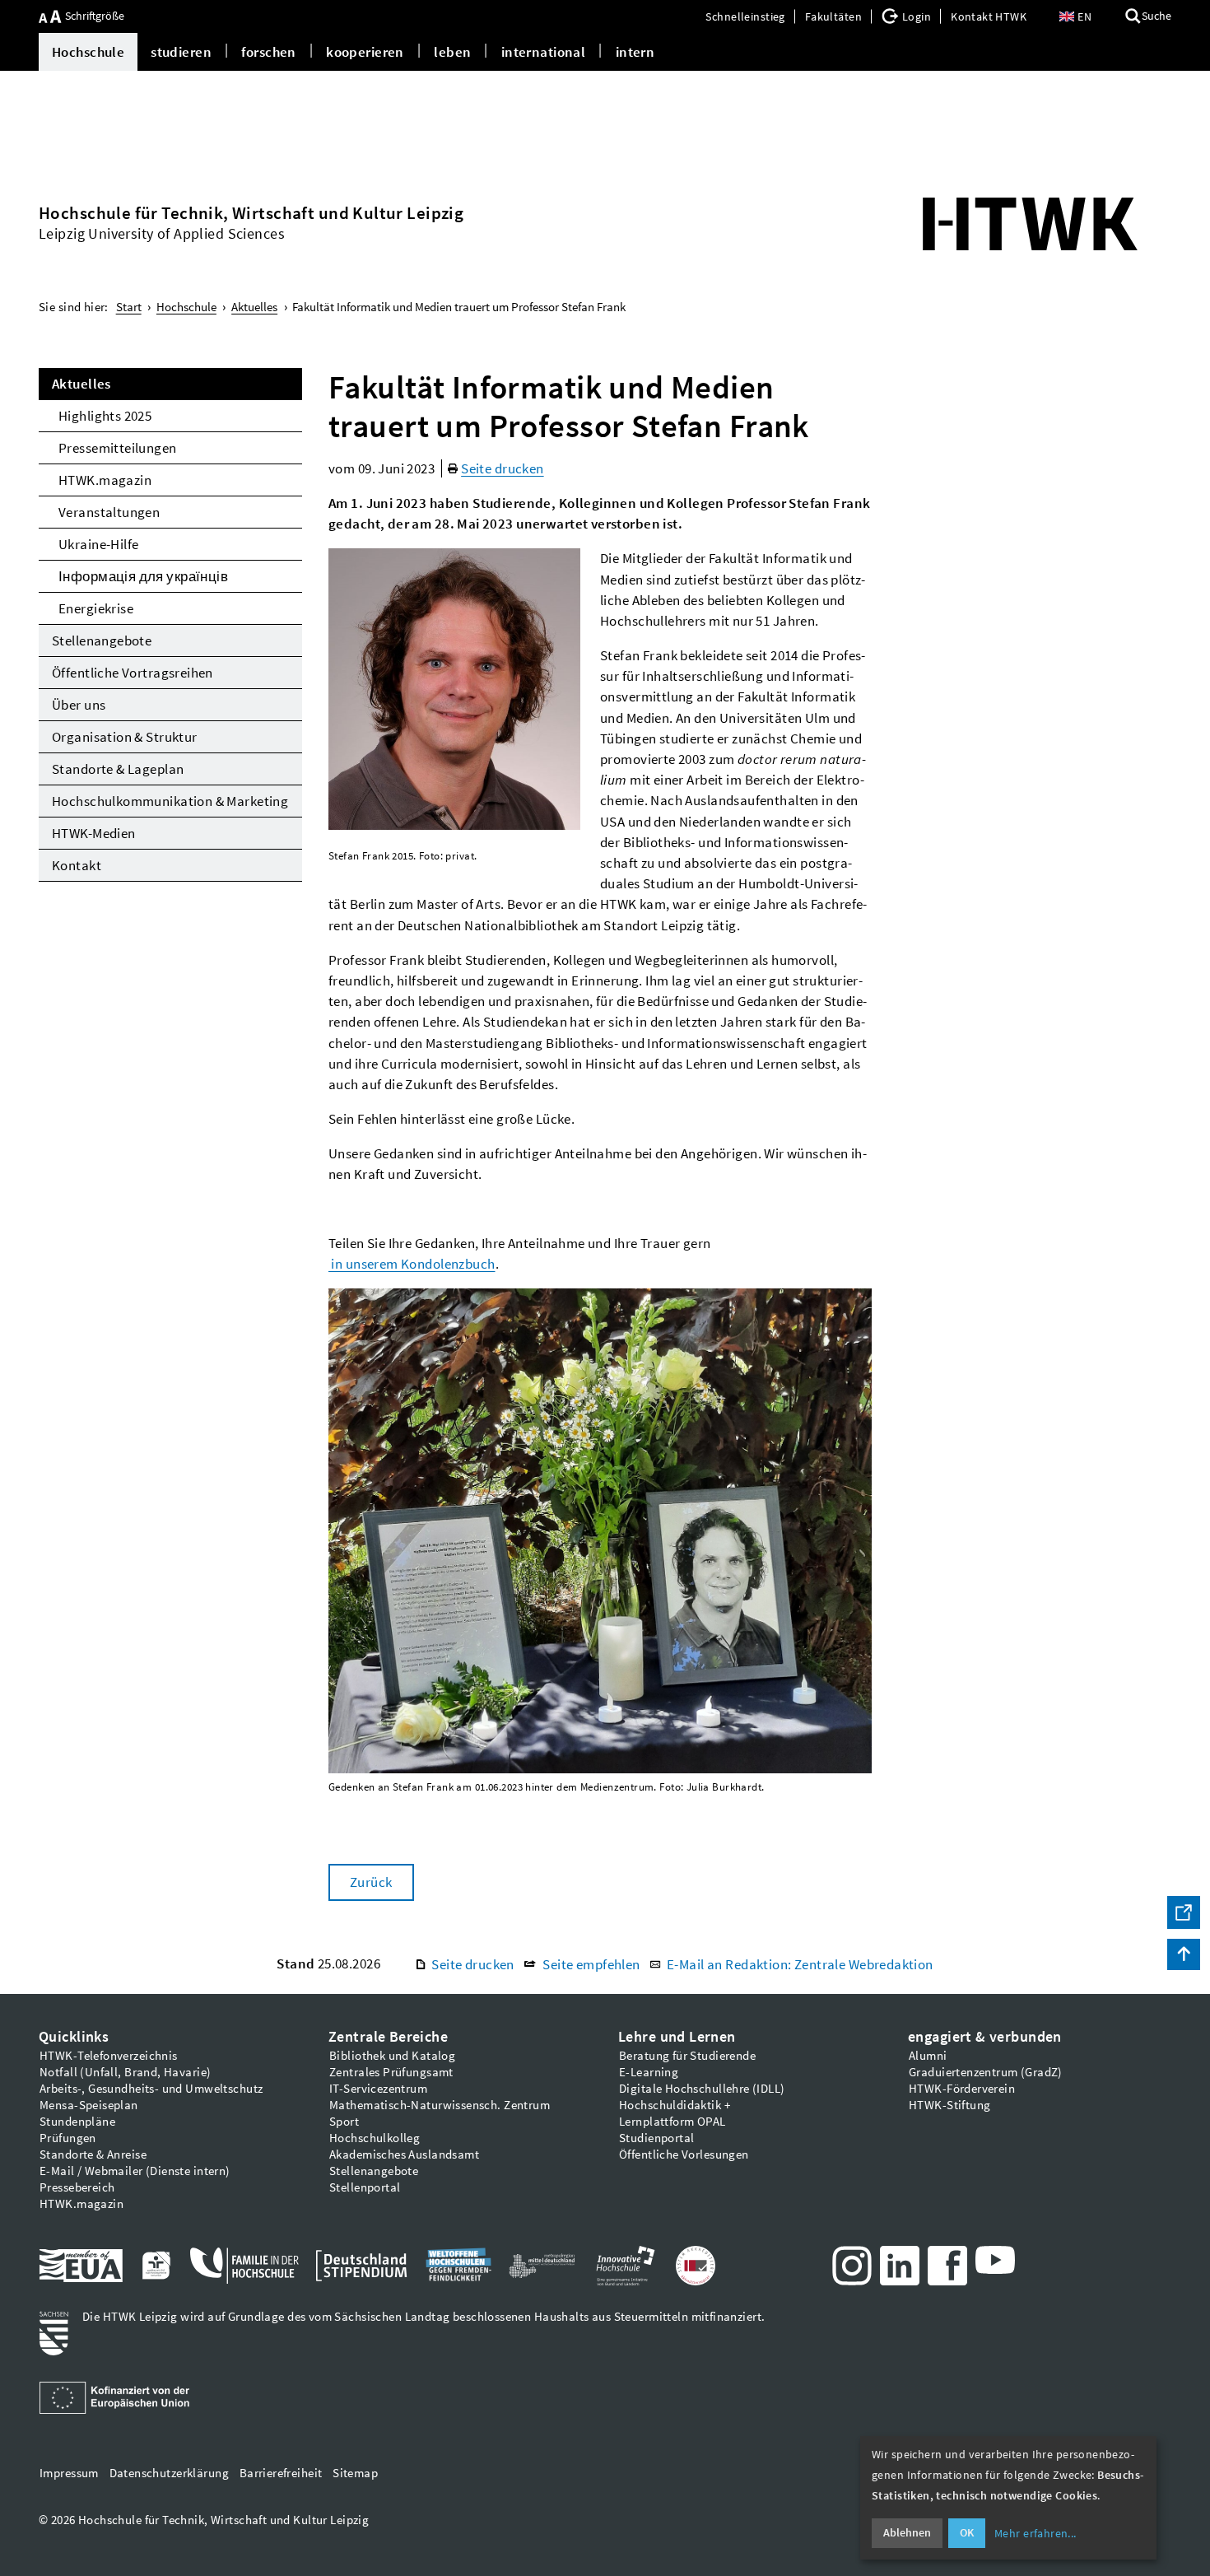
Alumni (928, 2056)
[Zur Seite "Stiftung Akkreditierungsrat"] (696, 2266)
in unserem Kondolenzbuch (412, 1264)
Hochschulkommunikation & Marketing (170, 801)
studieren (181, 52)
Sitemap (355, 2473)
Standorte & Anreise (93, 2154)
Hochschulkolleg (375, 2138)
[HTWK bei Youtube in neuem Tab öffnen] (995, 2260)
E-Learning (649, 2072)
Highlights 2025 (105, 416)
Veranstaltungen (109, 512)
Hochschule (88, 52)
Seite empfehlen (591, 1964)
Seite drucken (502, 468)
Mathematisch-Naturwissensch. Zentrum (440, 2105)
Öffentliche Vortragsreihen (133, 673)
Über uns (79, 705)
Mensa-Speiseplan (89, 2105)
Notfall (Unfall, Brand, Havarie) (125, 2072)
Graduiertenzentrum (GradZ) (986, 2072)
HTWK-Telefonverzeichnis (109, 2056)
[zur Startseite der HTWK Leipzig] (1030, 224)
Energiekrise (96, 608)
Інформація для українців (143, 576)
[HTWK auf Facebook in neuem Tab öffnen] (947, 2266)
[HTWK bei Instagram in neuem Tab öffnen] (852, 2266)
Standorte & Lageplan (118, 769)
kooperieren (365, 52)
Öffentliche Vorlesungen (684, 2154)
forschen (268, 52)
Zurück (371, 1882)
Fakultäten (833, 16)
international (543, 52)
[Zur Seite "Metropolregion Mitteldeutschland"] (542, 2266)
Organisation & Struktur (125, 737)
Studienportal (656, 2138)
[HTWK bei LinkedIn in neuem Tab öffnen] (900, 2266)
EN (1084, 16)
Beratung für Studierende (687, 2056)
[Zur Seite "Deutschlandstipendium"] (362, 2266)
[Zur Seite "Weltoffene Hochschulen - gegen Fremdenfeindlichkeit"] (458, 2266)
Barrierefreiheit (281, 2473)
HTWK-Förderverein (962, 2089)
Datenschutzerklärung (169, 2473)
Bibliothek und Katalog (392, 2056)
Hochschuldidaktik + (675, 2105)
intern (635, 52)
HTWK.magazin (105, 480)
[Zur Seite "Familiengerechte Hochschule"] (156, 2266)
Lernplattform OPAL (672, 2122)
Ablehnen (907, 2532)
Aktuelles (81, 384)
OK (967, 2532)
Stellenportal (365, 2187)
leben (452, 52)
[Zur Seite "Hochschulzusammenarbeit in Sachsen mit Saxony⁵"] (626, 2266)
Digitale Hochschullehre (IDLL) (702, 2089)
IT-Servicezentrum (378, 2089)
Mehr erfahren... (1035, 2533)
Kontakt (77, 865)
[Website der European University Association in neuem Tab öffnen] (81, 2266)
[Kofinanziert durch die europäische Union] (117, 2398)
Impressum (69, 2473)
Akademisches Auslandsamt (404, 2154)
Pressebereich (77, 2187)
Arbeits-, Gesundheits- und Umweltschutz (151, 2089)
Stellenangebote (102, 641)
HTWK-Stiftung (949, 2105)
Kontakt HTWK (989, 16)
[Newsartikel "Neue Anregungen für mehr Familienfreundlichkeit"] (244, 2266)
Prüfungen (68, 2138)
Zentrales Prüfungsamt (391, 2072)
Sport (344, 2122)
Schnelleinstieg (745, 16)
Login (917, 16)
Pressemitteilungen (118, 448)
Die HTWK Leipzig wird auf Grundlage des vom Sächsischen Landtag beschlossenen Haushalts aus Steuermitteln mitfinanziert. (423, 2317)
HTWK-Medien (94, 833)
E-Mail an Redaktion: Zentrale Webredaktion (800, 1964)
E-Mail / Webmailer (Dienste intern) (135, 2171)
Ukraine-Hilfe (98, 544)
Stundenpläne (77, 2122)
